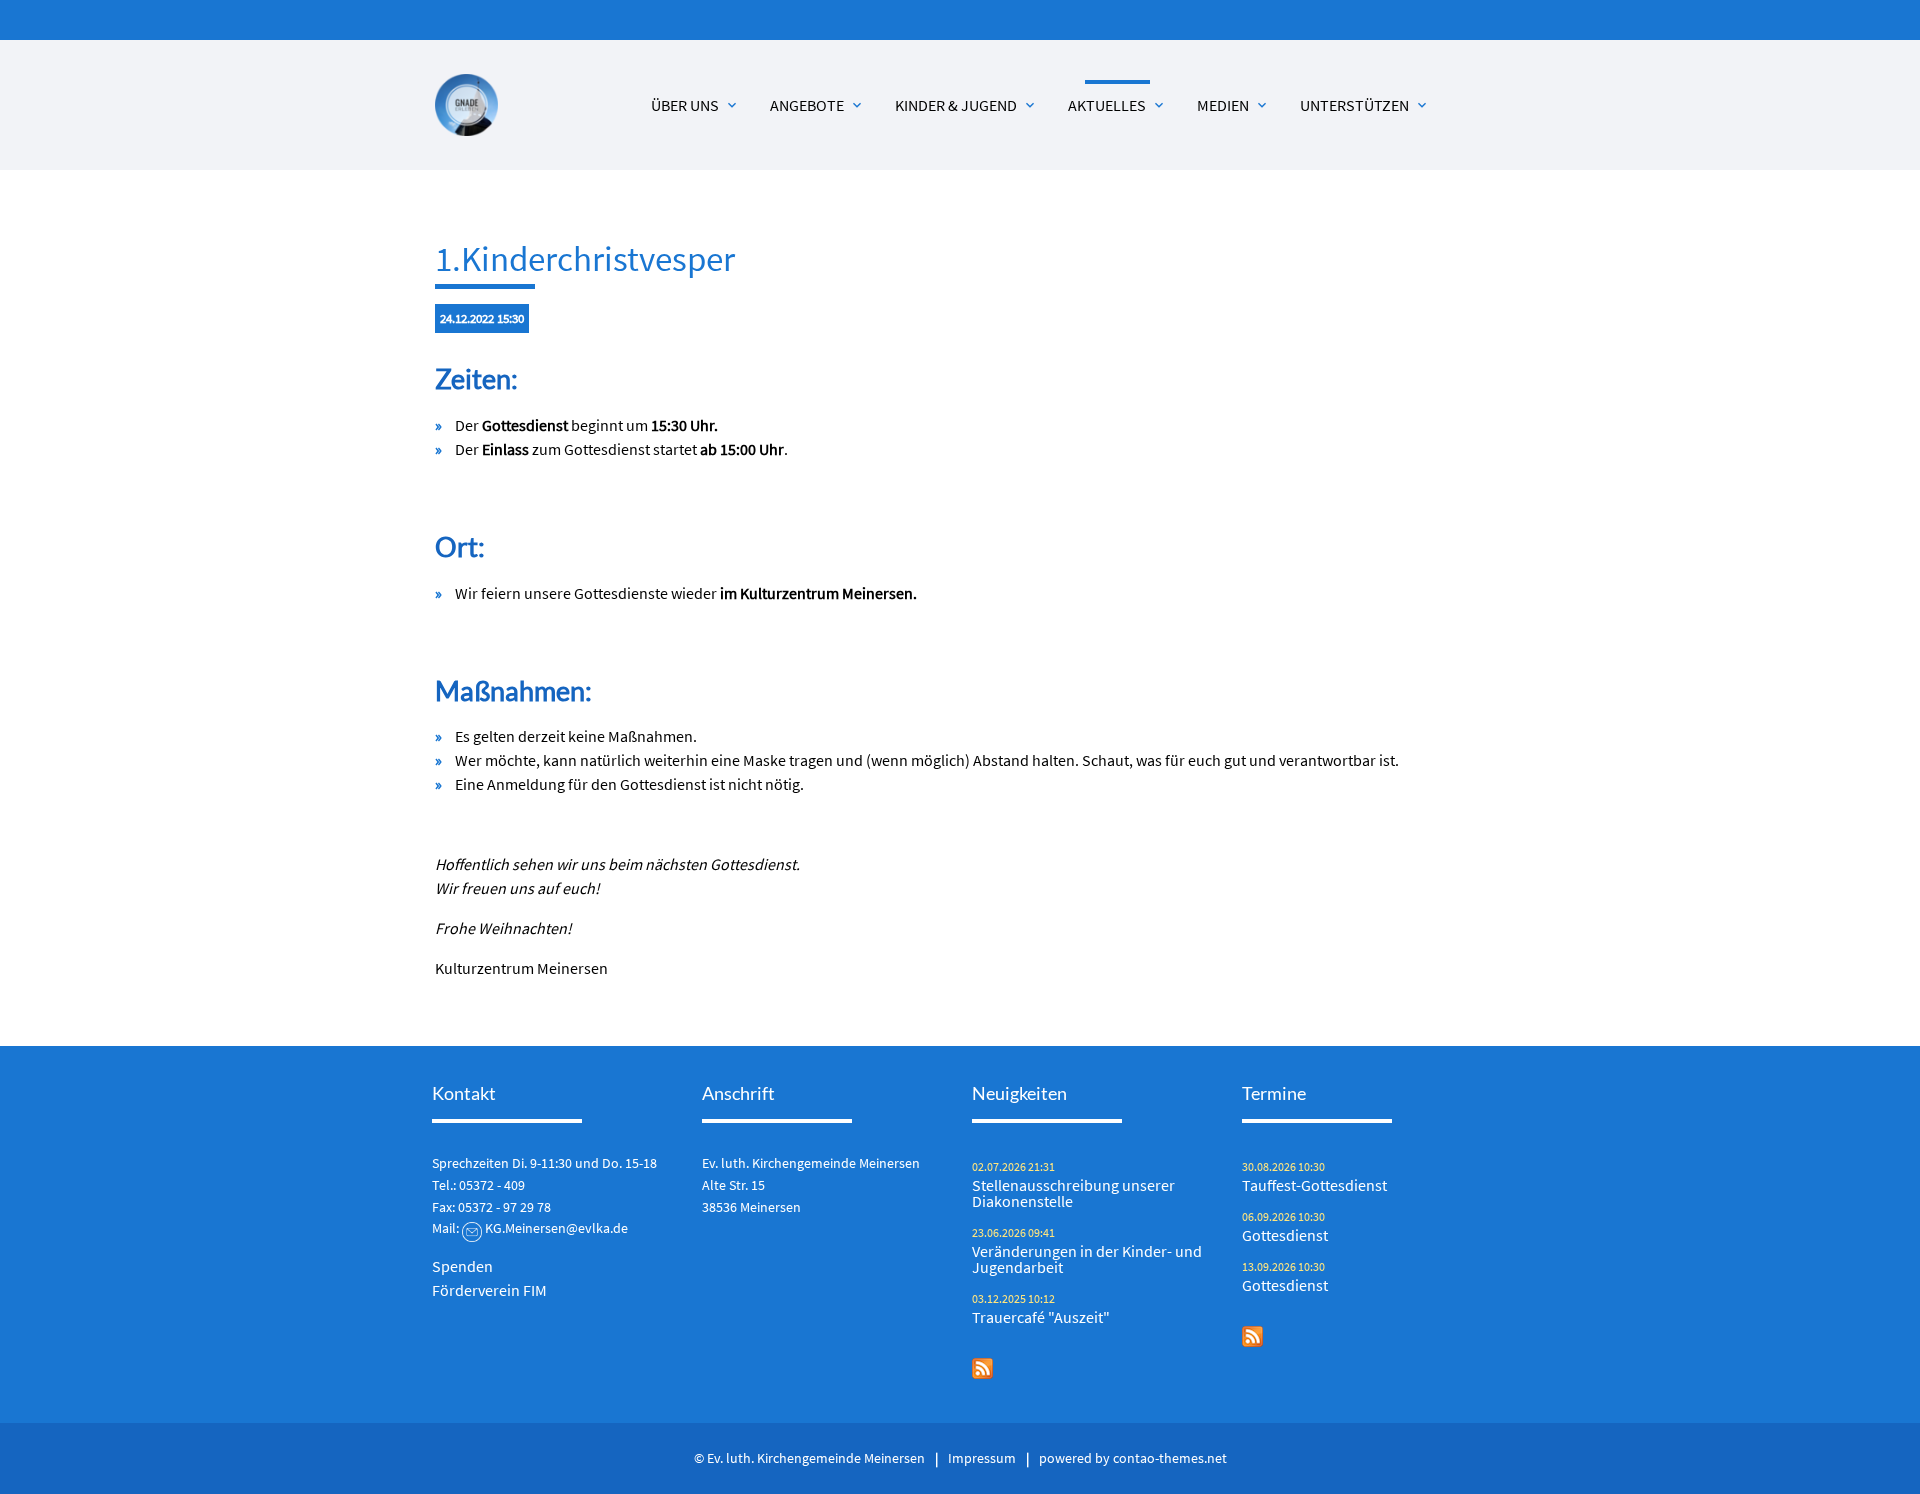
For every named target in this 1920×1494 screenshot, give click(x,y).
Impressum (982, 1458)
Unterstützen (1365, 105)
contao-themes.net (1170, 1458)
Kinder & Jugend (966, 105)
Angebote (817, 105)
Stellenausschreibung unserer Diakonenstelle (1073, 1193)
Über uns (695, 105)
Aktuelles (1117, 105)
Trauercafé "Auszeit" (1041, 1317)
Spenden (462, 1266)
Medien (1233, 105)
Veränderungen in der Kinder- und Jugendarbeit (1087, 1259)
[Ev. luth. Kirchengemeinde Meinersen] (466, 105)
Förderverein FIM (489, 1290)
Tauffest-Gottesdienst (1314, 1185)
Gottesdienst (1285, 1235)
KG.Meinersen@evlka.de (556, 1228)
